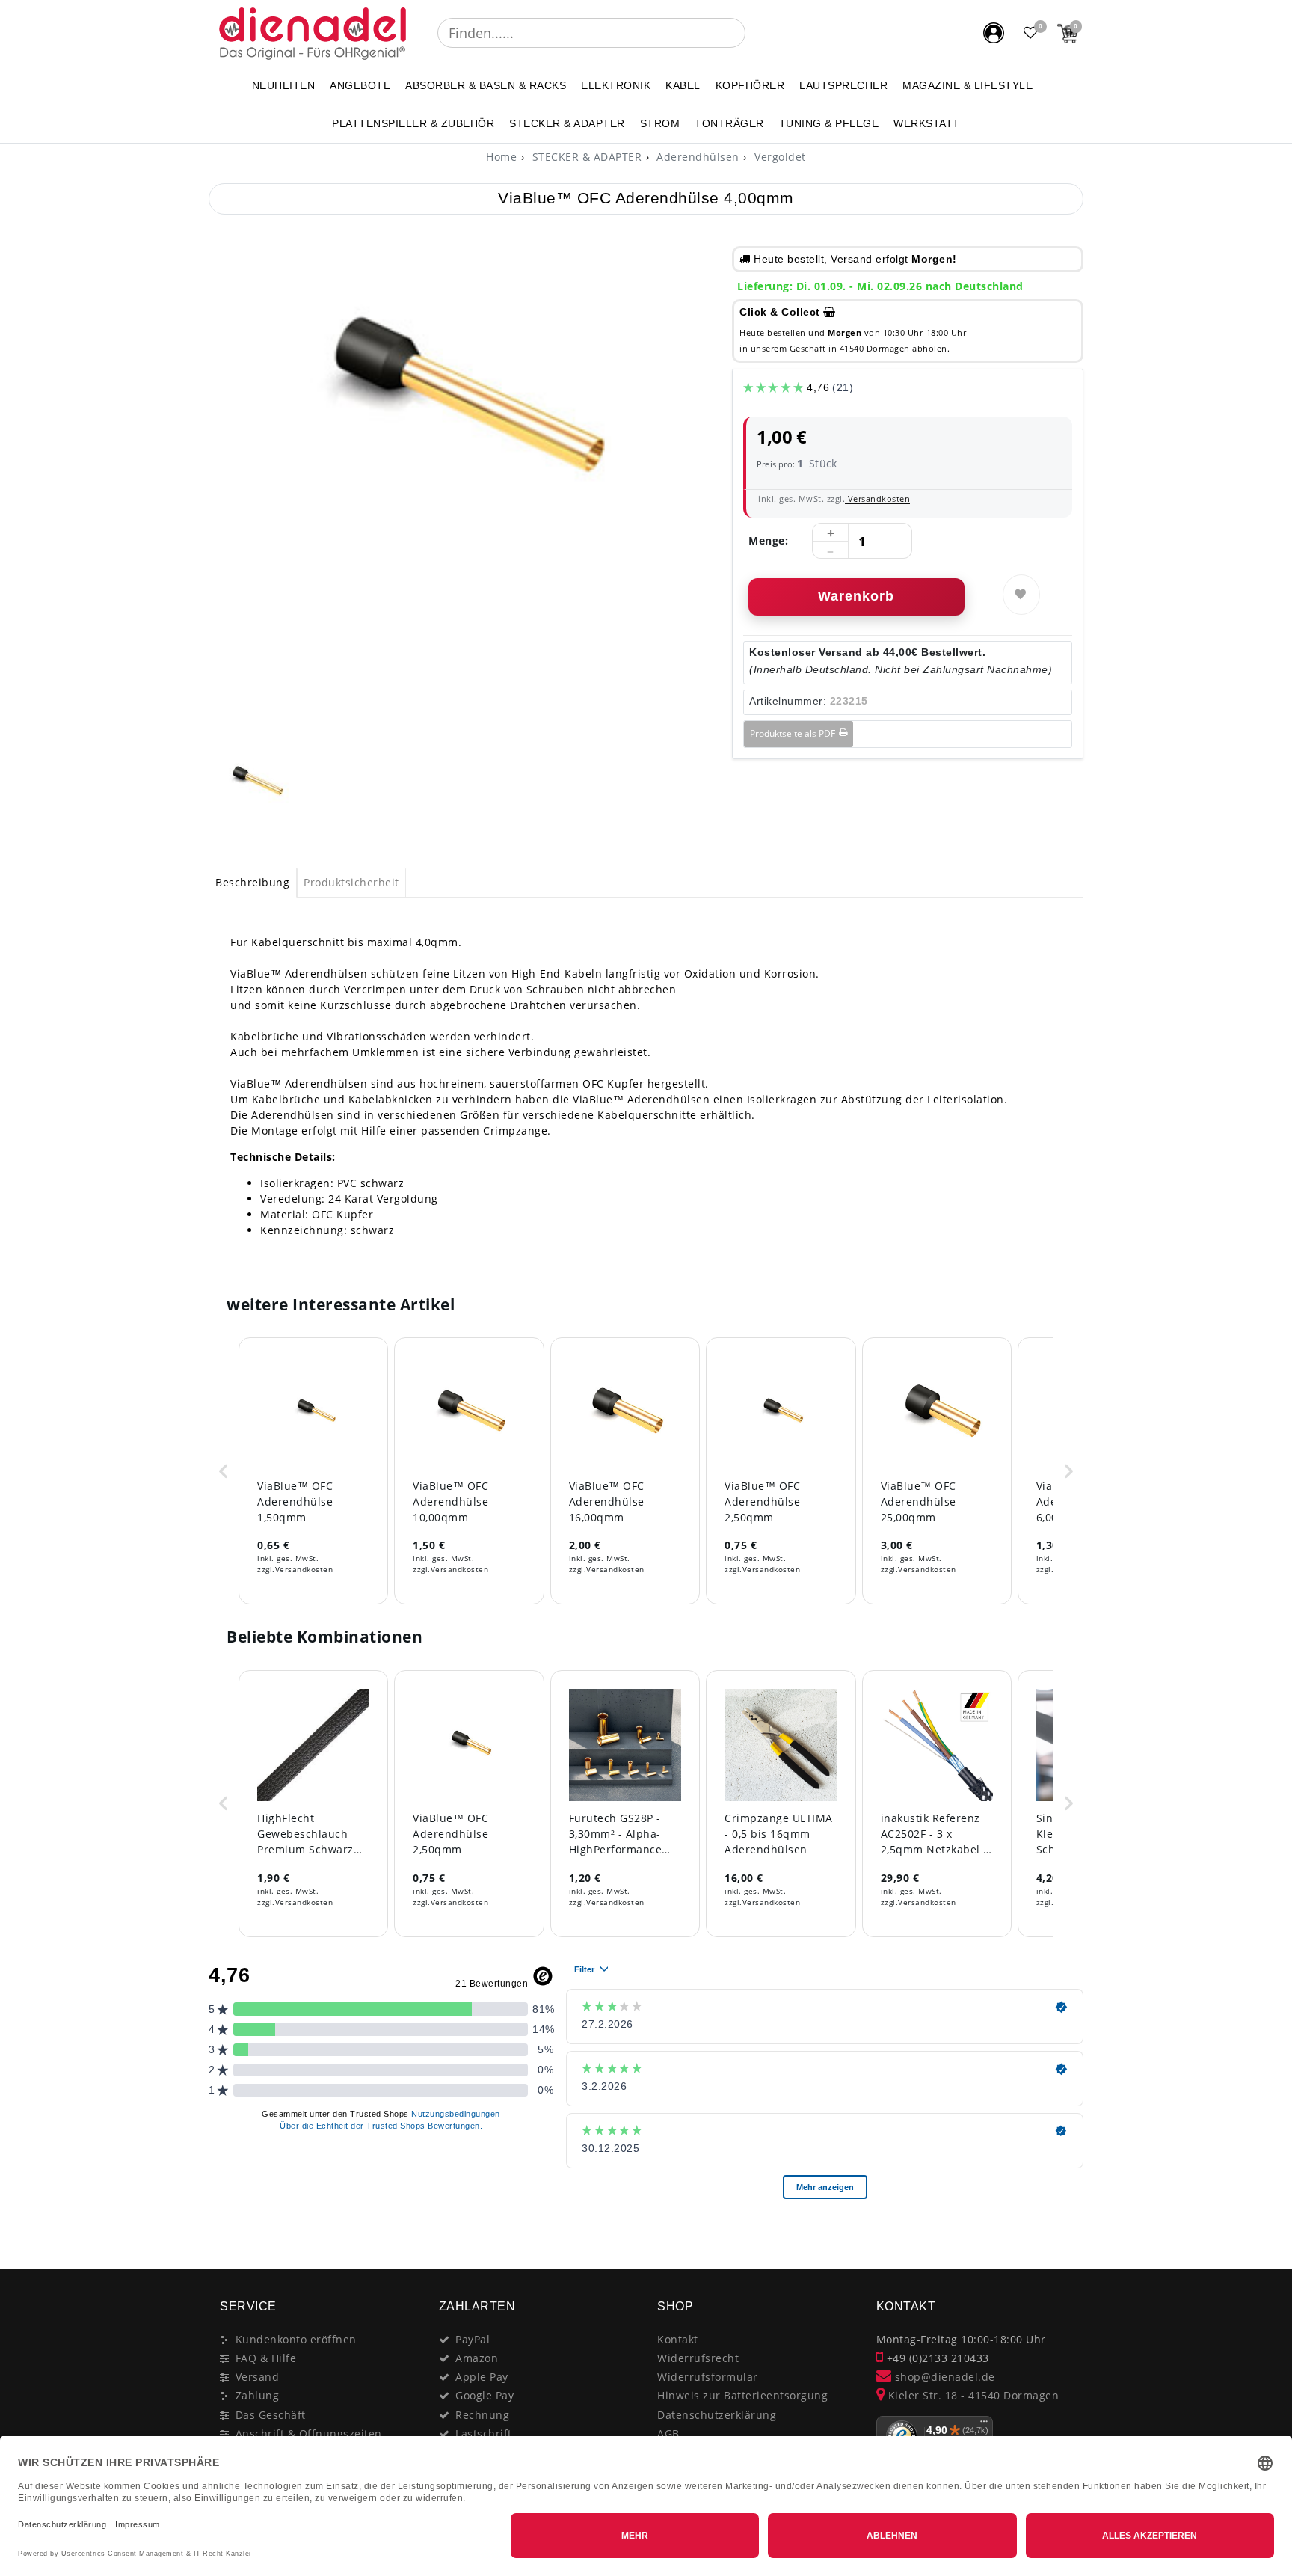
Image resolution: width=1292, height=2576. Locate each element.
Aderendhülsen (696, 157)
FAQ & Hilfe (266, 2358)
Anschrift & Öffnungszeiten (309, 2434)
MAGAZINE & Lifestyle (968, 85)
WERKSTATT (927, 123)
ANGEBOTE (360, 85)
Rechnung (482, 2415)
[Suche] (756, 33)
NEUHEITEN (284, 85)
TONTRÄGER (729, 123)
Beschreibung (252, 882)
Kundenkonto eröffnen (296, 2339)
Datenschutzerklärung (717, 2415)
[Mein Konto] (994, 33)
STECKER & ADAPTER (567, 123)
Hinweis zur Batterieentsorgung (742, 2395)
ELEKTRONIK (616, 85)
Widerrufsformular (708, 2377)
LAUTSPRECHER (843, 85)
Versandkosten (877, 499)
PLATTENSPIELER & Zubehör (413, 123)
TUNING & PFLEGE (829, 123)
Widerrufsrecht (698, 2358)
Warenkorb (856, 596)
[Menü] (984, 2425)
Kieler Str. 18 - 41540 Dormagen (972, 2395)
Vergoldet (779, 157)
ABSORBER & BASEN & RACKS (486, 85)
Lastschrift (484, 2434)
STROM (660, 123)
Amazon (477, 2358)
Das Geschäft (271, 2415)
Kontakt (678, 2339)
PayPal (473, 2339)
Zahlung (258, 2395)
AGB (668, 2434)
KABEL (683, 85)
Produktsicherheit (351, 882)
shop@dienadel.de (943, 2377)
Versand (258, 2377)
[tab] (253, 883)
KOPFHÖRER (750, 85)
